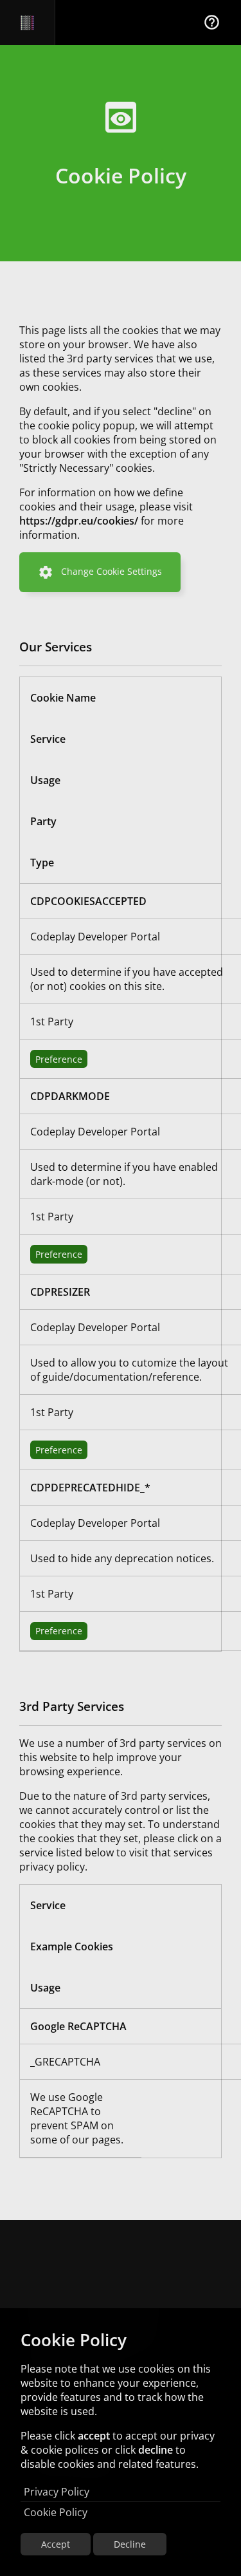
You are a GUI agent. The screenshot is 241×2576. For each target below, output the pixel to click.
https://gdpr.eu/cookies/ (79, 521)
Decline (130, 2544)
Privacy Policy (57, 2492)
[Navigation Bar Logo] (27, 23)
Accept (56, 2544)
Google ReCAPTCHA (78, 2026)
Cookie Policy (56, 2512)
